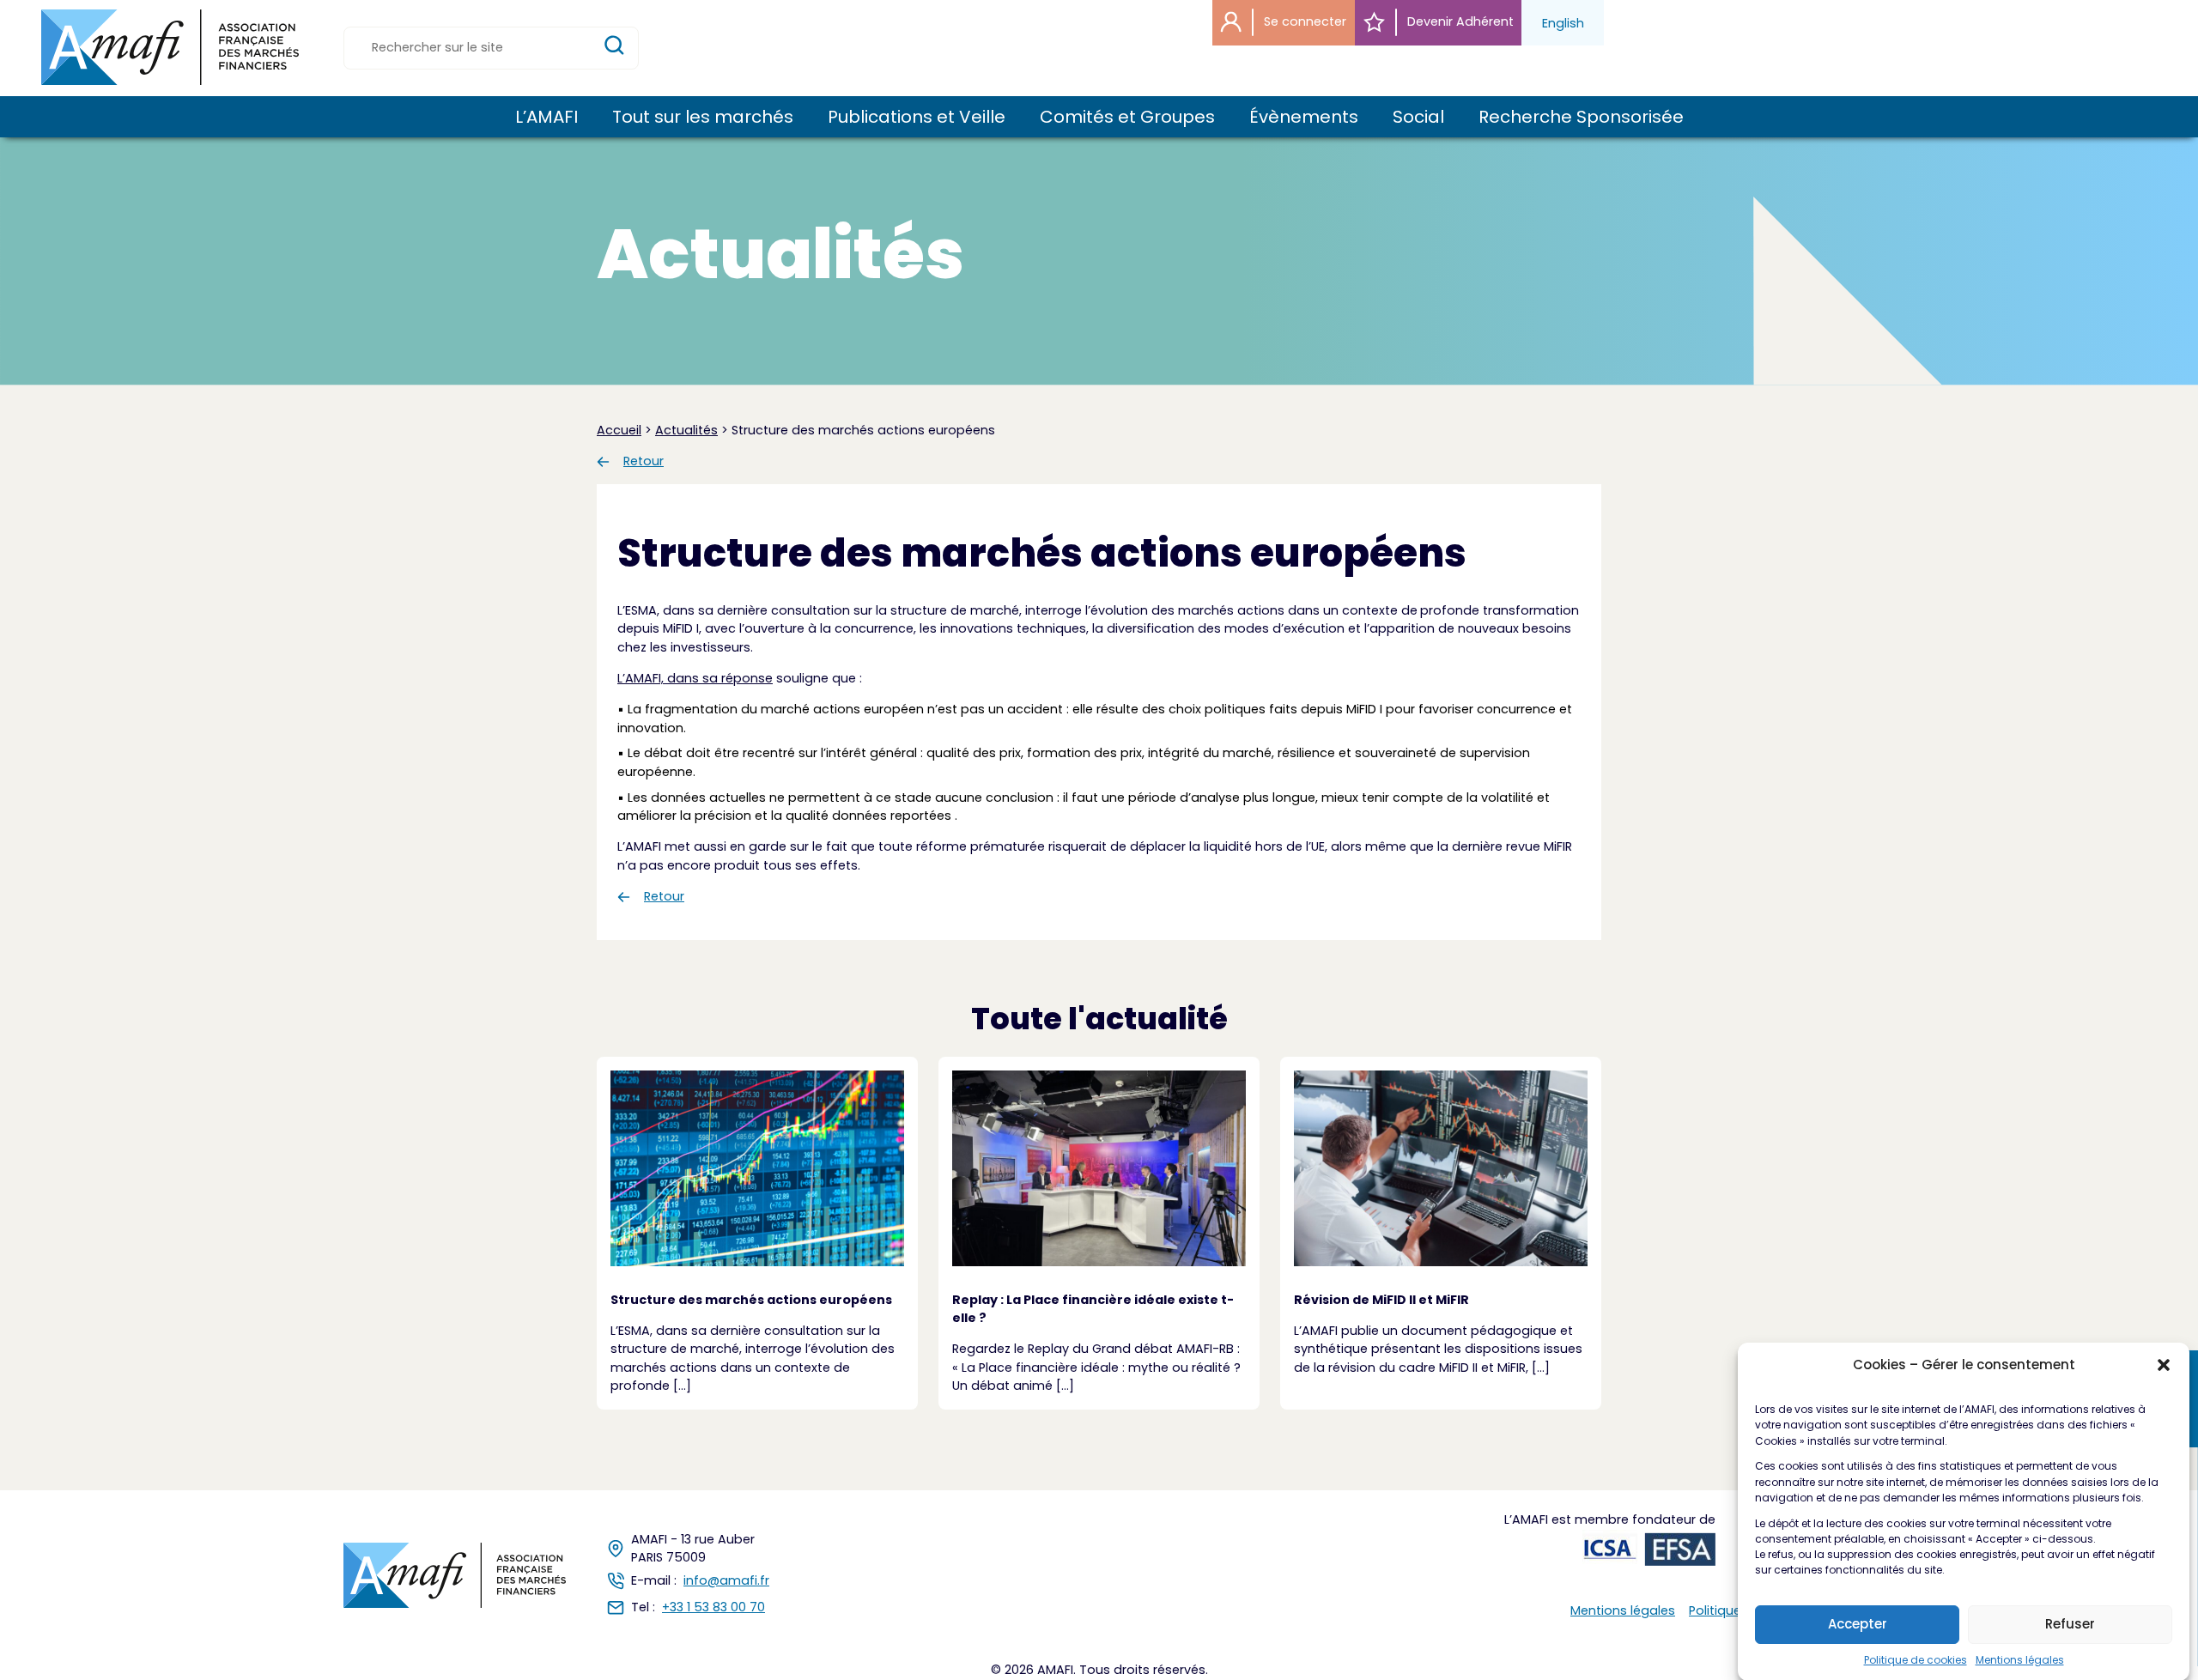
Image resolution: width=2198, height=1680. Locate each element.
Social (1418, 117)
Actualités (686, 430)
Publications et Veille (917, 117)
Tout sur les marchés (703, 117)
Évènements (1304, 117)
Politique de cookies (1916, 1659)
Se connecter (1303, 21)
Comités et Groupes (1127, 117)
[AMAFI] (170, 47)
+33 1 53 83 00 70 (713, 1607)
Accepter (1858, 1624)
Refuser (2070, 1624)
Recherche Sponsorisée (1581, 117)
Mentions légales (2020, 1659)
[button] (2164, 1365)
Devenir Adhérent (1459, 21)
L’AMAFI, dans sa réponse (695, 678)
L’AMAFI (546, 117)
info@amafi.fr (726, 1580)
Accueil (619, 430)
